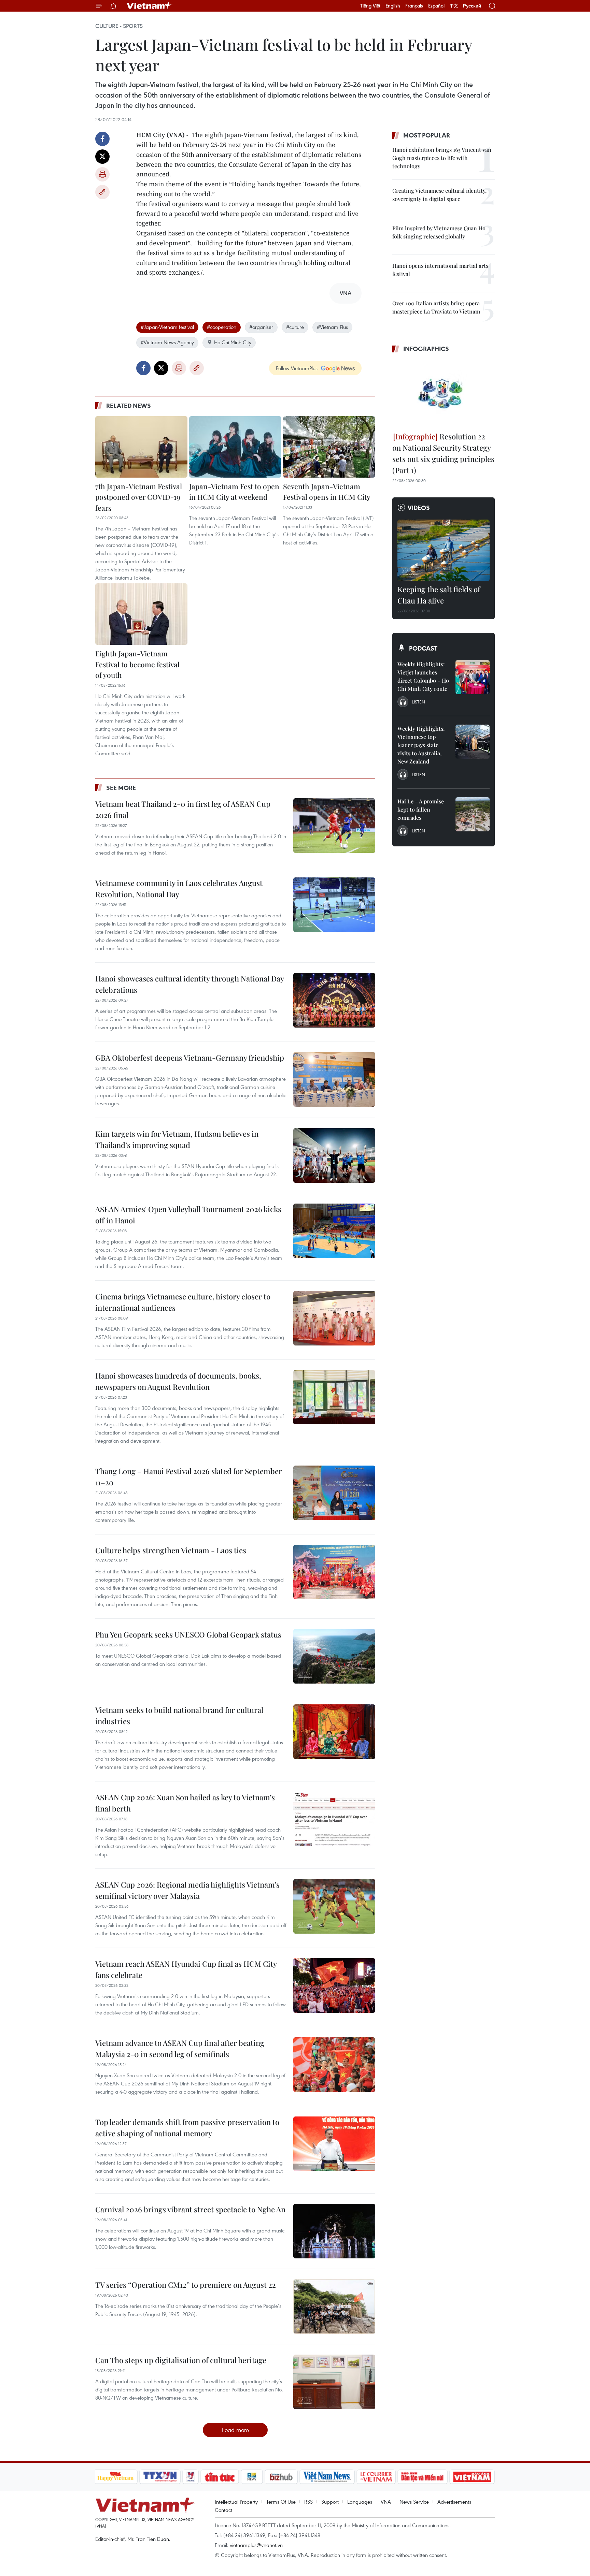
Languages (360, 2502)
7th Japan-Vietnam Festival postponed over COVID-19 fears (139, 497)
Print (102, 174)
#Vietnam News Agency (167, 342)
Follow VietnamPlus (297, 368)
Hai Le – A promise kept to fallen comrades (421, 809)
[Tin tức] (220, 2477)
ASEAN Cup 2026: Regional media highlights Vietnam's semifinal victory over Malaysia (187, 1890)
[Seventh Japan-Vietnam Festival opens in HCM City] (329, 447)
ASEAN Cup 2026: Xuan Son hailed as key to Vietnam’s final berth (185, 1803)
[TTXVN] (160, 2477)
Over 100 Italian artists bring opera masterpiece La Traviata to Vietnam (436, 307)
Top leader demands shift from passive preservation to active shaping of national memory (187, 2128)
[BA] (472, 2477)
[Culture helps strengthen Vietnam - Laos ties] (334, 1572)
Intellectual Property (236, 2502)
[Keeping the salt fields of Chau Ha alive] (444, 550)
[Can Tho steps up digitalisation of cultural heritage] (334, 2382)
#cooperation (222, 327)
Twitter (102, 157)
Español (436, 6)
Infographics (426, 349)
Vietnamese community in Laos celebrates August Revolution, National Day (179, 889)
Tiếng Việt (370, 6)
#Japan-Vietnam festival (167, 327)
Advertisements (454, 2502)
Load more (235, 2430)
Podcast (423, 648)
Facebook (102, 139)
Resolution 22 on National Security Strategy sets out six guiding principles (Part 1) (443, 453)
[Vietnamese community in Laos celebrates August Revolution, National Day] (334, 905)
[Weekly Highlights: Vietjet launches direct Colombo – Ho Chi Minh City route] (473, 677)
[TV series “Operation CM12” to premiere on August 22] (334, 2306)
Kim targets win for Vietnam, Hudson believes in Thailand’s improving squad (177, 1139)
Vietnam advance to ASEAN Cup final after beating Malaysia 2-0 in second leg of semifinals (180, 2048)
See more (121, 788)
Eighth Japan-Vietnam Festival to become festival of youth (137, 664)
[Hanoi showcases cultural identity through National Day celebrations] (334, 1000)
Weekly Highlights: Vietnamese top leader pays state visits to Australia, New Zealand (421, 745)
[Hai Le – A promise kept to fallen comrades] (473, 814)
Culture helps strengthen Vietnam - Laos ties (171, 1550)
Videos (419, 508)
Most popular (427, 135)
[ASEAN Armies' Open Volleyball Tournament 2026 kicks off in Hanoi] (334, 1231)
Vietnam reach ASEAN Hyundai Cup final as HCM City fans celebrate (186, 1969)
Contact (223, 2510)
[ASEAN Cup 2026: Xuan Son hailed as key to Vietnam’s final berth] (334, 1819)
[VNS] (327, 2477)
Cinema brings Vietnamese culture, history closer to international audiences (183, 1302)
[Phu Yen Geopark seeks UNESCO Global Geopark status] (334, 1656)
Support (330, 2502)
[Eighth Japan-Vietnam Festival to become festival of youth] (141, 614)
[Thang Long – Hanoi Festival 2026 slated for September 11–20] (334, 1493)
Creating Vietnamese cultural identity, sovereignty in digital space (439, 195)
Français (414, 6)
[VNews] (190, 2477)
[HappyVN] (116, 2477)
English (393, 6)
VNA (386, 2502)
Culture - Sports (119, 26)
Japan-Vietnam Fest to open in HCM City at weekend (234, 492)
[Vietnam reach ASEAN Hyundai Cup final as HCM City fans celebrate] (334, 1985)
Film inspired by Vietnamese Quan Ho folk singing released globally (439, 232)
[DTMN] (423, 2477)
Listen (418, 702)
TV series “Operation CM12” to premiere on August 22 (186, 2285)
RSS (308, 2502)
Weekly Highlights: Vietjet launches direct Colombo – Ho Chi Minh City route (423, 676)
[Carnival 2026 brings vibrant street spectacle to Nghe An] (334, 2231)
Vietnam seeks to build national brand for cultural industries (179, 1715)
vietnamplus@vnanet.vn (256, 2545)
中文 (454, 6)
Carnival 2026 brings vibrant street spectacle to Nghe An (190, 2209)
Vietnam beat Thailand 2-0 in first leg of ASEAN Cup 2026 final (183, 809)
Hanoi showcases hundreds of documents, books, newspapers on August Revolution (178, 1381)
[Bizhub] (281, 2477)
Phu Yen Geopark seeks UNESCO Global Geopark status (188, 1634)
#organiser (261, 327)
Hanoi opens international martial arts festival (440, 270)
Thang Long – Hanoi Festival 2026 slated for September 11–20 (189, 1477)
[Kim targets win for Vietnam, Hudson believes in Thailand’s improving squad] (334, 1155)
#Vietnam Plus (332, 327)
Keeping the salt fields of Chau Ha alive (439, 595)
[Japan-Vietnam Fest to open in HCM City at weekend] (235, 447)
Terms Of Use (281, 2502)
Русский (472, 6)
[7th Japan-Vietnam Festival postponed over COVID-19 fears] (141, 447)
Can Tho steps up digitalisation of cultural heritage (181, 2360)
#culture (295, 327)
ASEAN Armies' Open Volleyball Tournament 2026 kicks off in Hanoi (188, 1215)
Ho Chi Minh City (233, 342)
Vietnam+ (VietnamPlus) (150, 6)
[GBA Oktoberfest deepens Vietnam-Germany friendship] (334, 1079)
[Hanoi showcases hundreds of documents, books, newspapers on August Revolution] (334, 1397)
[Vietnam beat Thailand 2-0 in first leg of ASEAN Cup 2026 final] (334, 826)
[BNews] (252, 2477)
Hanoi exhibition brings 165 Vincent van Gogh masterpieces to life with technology (442, 158)
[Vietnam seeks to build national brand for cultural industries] (334, 1732)
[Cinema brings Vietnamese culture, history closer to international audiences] (334, 1318)
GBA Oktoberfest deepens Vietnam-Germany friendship (190, 1058)
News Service (414, 2502)
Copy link (102, 192)
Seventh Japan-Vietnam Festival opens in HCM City (327, 492)
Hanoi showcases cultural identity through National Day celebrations (189, 984)
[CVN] (376, 2477)
